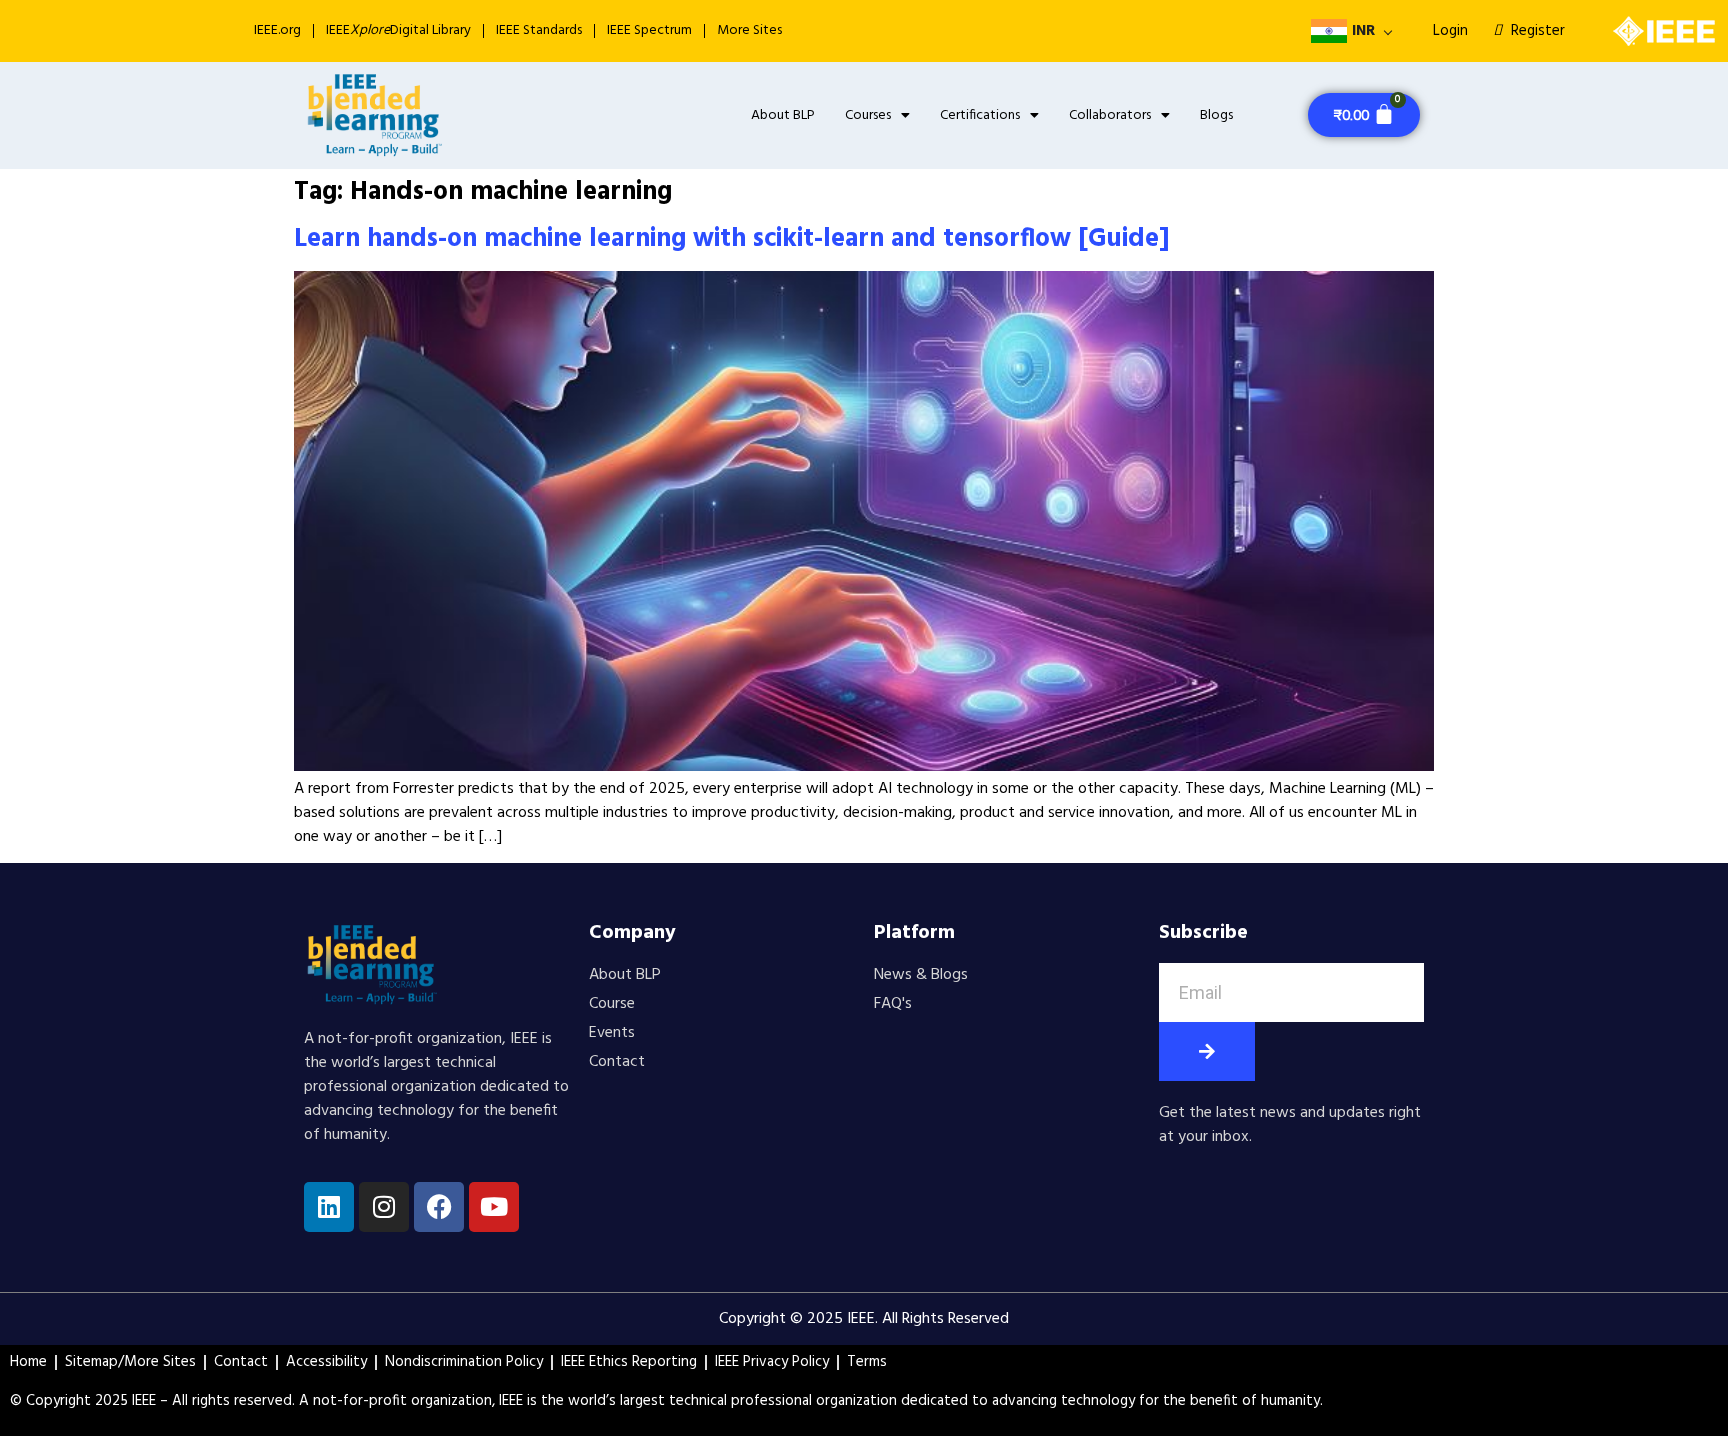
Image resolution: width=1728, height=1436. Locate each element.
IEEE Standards (539, 30)
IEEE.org (277, 30)
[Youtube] (494, 1207)
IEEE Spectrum (649, 30)
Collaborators (1110, 115)
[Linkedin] (329, 1207)
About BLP (783, 115)
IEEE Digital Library (398, 30)
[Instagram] (384, 1207)
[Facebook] (439, 1207)
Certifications (980, 115)
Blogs (1216, 115)
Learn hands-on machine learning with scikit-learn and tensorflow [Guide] (732, 239)
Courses (868, 115)
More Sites (749, 30)
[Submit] (1207, 1051)
